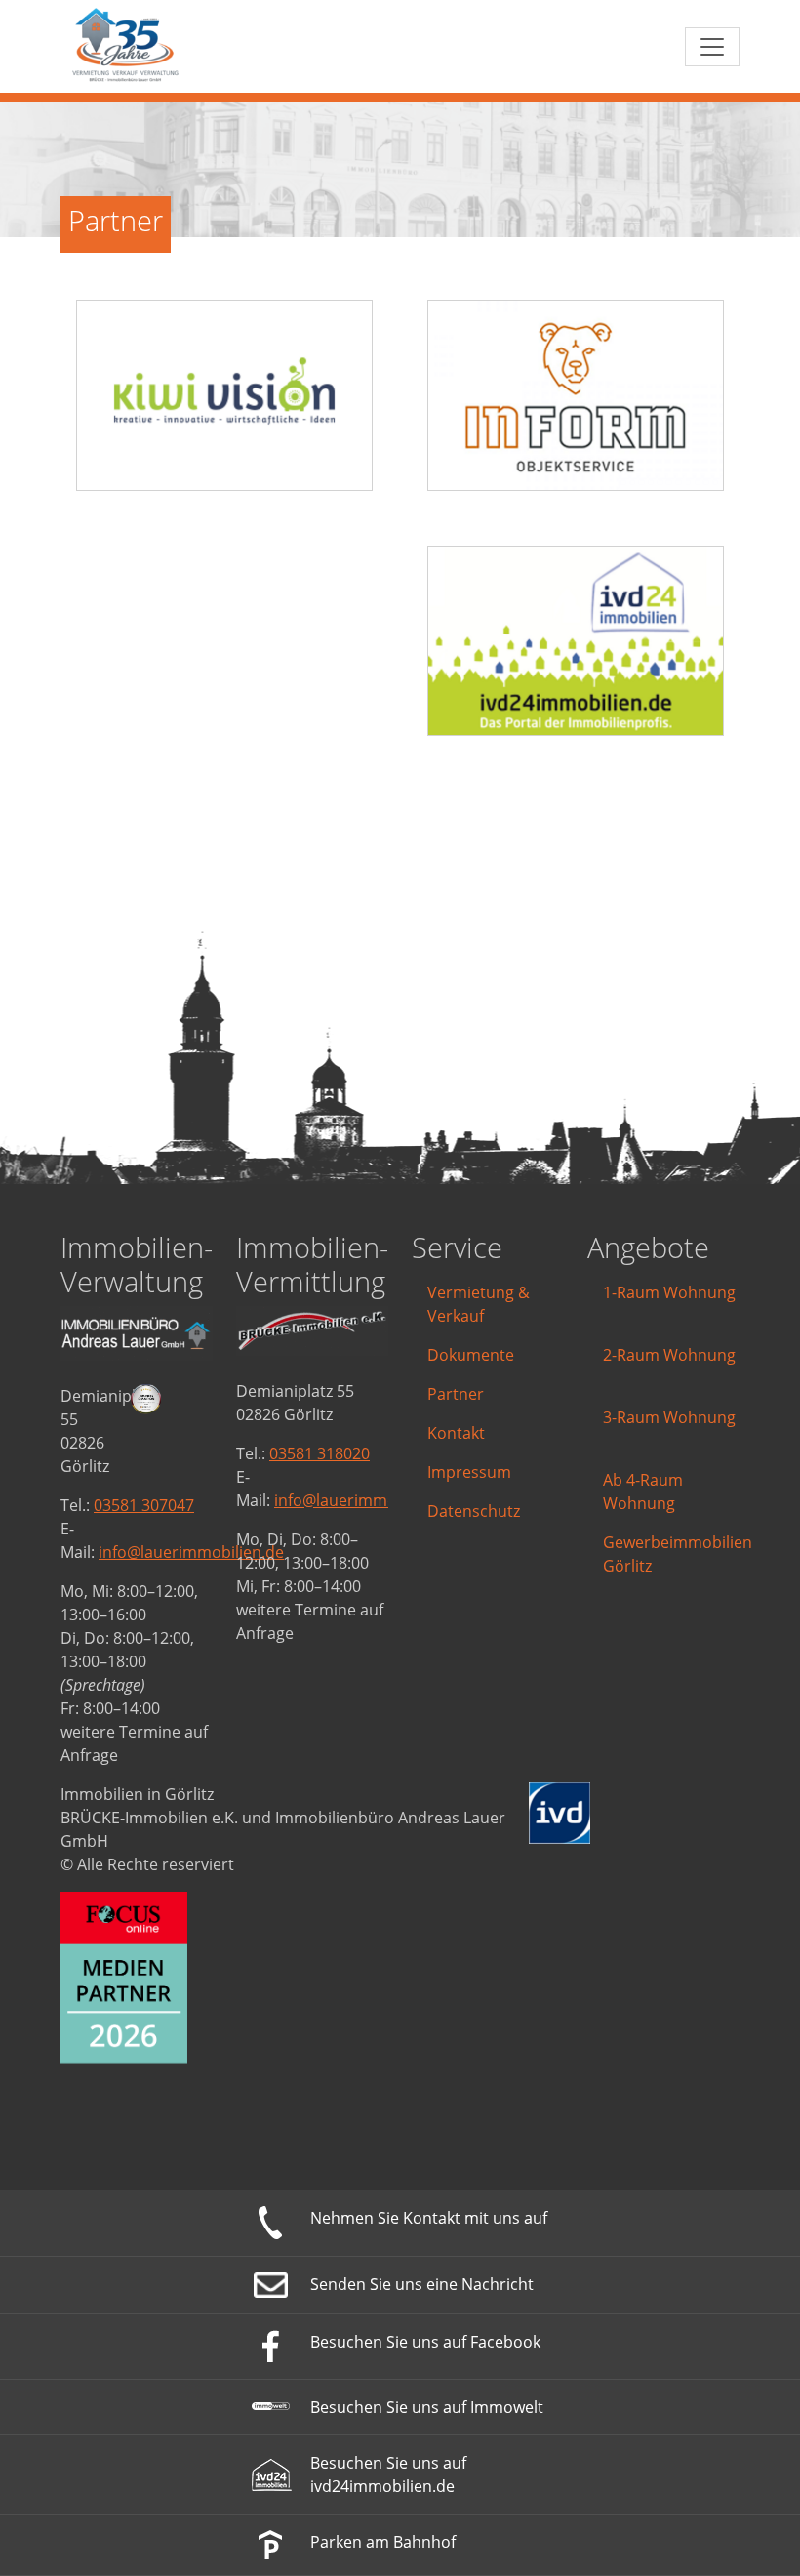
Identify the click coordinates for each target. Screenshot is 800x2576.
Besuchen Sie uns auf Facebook (425, 2342)
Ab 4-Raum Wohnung (643, 1492)
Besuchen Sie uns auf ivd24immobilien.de (388, 2474)
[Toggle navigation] (712, 47)
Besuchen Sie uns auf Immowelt (427, 2407)
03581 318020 (320, 1453)
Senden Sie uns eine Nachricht (422, 2284)
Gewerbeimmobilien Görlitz (678, 1554)
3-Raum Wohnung (669, 1417)
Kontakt (456, 1433)
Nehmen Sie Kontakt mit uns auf (429, 2218)
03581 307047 (144, 1505)
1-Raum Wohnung (669, 1292)
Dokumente (471, 1355)
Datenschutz (474, 1511)
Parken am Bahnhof (383, 2542)
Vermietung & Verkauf (479, 1304)
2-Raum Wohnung (669, 1355)
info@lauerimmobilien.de (191, 1552)
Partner (456, 1394)
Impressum (469, 1472)
